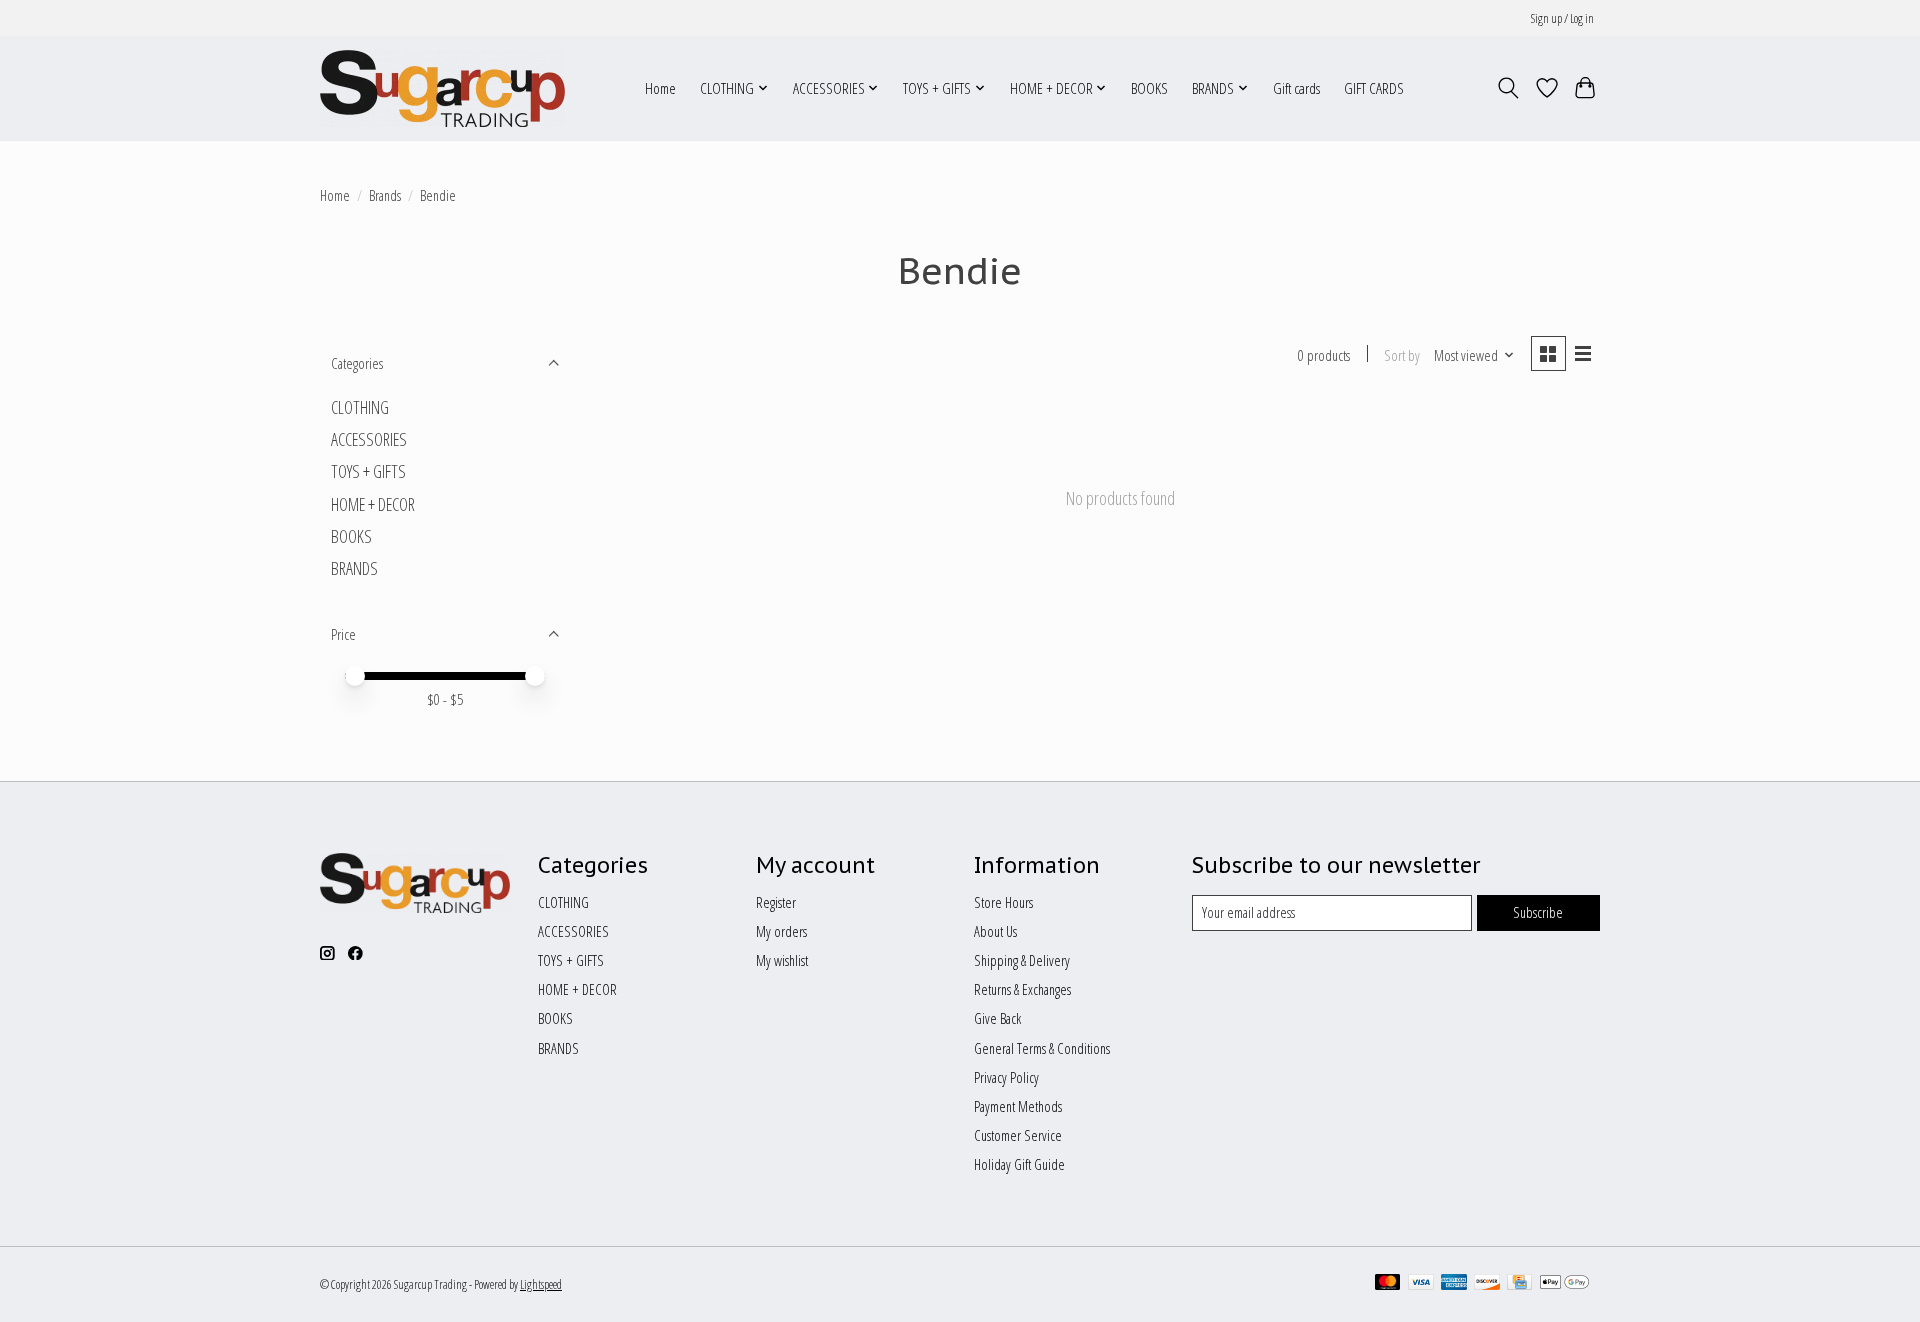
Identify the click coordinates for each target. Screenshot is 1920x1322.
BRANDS (354, 568)
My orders (781, 931)
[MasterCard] (1388, 1284)
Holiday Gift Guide (1019, 1164)
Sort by (1402, 355)
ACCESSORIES (369, 439)
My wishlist (782, 960)
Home (660, 88)
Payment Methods (1018, 1106)
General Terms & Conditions (1042, 1048)
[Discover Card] (1487, 1284)
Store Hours (1003, 902)
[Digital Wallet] (1564, 1284)
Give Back (997, 1018)
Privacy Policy (1006, 1077)
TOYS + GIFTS (368, 471)
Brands (385, 195)
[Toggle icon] (1508, 88)
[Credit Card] (1519, 1284)
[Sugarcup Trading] (442, 88)
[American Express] (1454, 1284)
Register (776, 902)
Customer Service (1018, 1135)
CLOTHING (360, 407)
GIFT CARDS (1374, 88)
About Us (995, 931)
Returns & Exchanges (1022, 989)
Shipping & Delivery (1022, 960)
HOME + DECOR (373, 504)
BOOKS (1149, 88)
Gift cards (1296, 88)
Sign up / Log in (1562, 18)
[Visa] (1421, 1284)
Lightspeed (541, 1284)
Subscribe (1538, 912)
